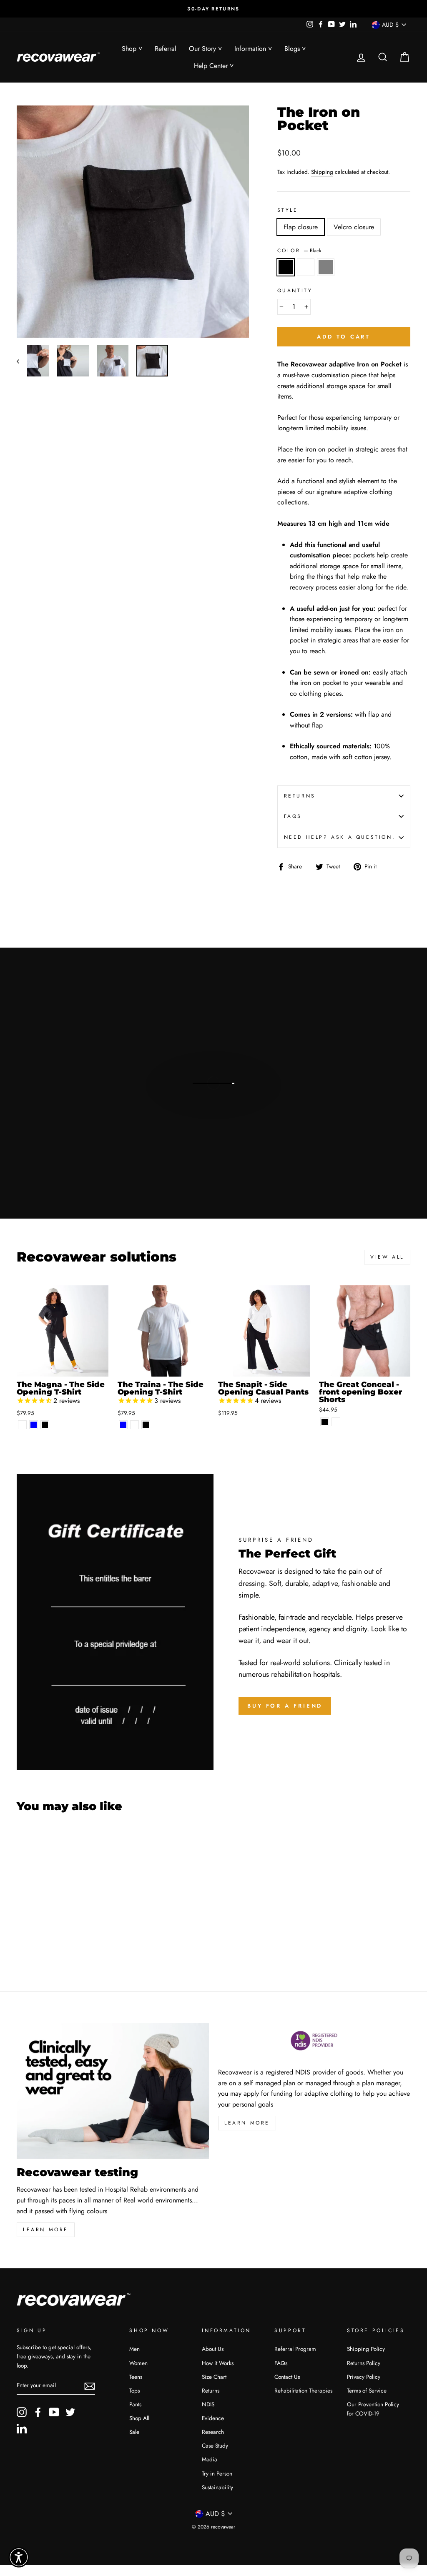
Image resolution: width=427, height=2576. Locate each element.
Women (138, 2363)
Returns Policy (364, 2363)
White (306, 267)
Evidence (213, 2418)
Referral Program (295, 2349)
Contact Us (287, 2377)
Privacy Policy (364, 2377)
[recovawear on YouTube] (54, 2412)
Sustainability (217, 2487)
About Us (213, 2349)
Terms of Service (367, 2390)
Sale (134, 2432)
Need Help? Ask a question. (340, 837)
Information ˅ (253, 49)
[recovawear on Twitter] (70, 2412)
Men (134, 2349)
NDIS (208, 2404)
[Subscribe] (90, 2385)
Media (210, 2459)
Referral (166, 49)
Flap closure (301, 227)
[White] (22, 1425)
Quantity (295, 291)
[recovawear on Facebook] (38, 2412)
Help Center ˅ (214, 66)
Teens (136, 2377)
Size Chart (214, 2377)
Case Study (215, 2446)
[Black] (45, 1425)
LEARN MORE (247, 2123)
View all (387, 1257)
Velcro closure (354, 227)
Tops (134, 2390)
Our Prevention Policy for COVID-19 (373, 2409)
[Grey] (45, 1942)
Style (288, 210)
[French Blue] (34, 1425)
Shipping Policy (366, 2349)
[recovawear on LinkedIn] (22, 2428)
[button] (19, 2557)
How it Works (218, 2363)
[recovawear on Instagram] (22, 2412)
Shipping (322, 172)
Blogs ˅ (295, 49)
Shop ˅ (132, 49)
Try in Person (217, 2473)
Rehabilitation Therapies (303, 2390)
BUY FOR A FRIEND (285, 1706)
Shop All (139, 2418)
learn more (46, 2230)
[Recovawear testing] (113, 2091)
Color (299, 251)
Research (213, 2432)
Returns (300, 796)
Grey (326, 267)
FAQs (293, 816)
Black (286, 267)
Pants (135, 2404)
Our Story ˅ (205, 49)
